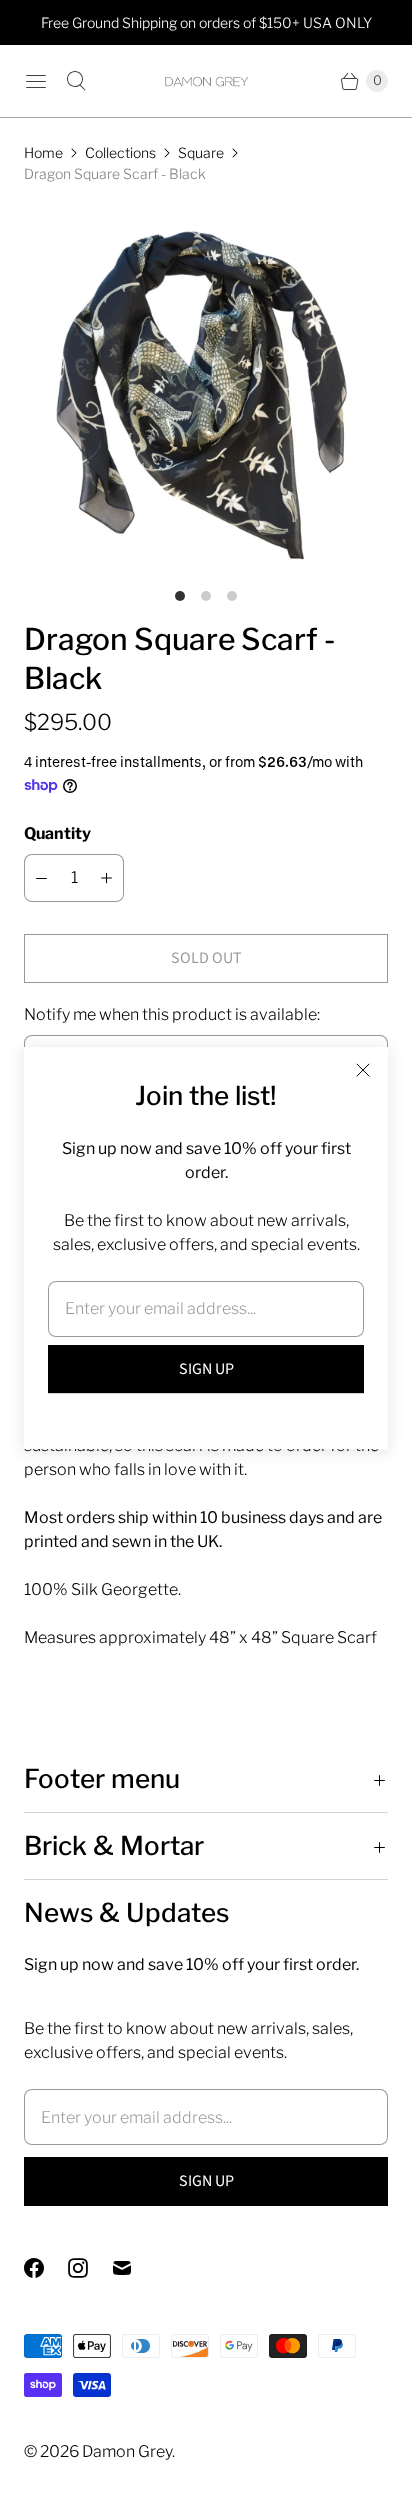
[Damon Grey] (206, 81)
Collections (120, 152)
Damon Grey (127, 2451)
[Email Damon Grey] (134, 2268)
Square (201, 152)
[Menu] (36, 81)
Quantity (57, 833)
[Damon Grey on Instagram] (90, 2268)
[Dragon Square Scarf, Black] (206, 390)
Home (43, 152)
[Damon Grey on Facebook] (46, 2268)
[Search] (76, 81)
